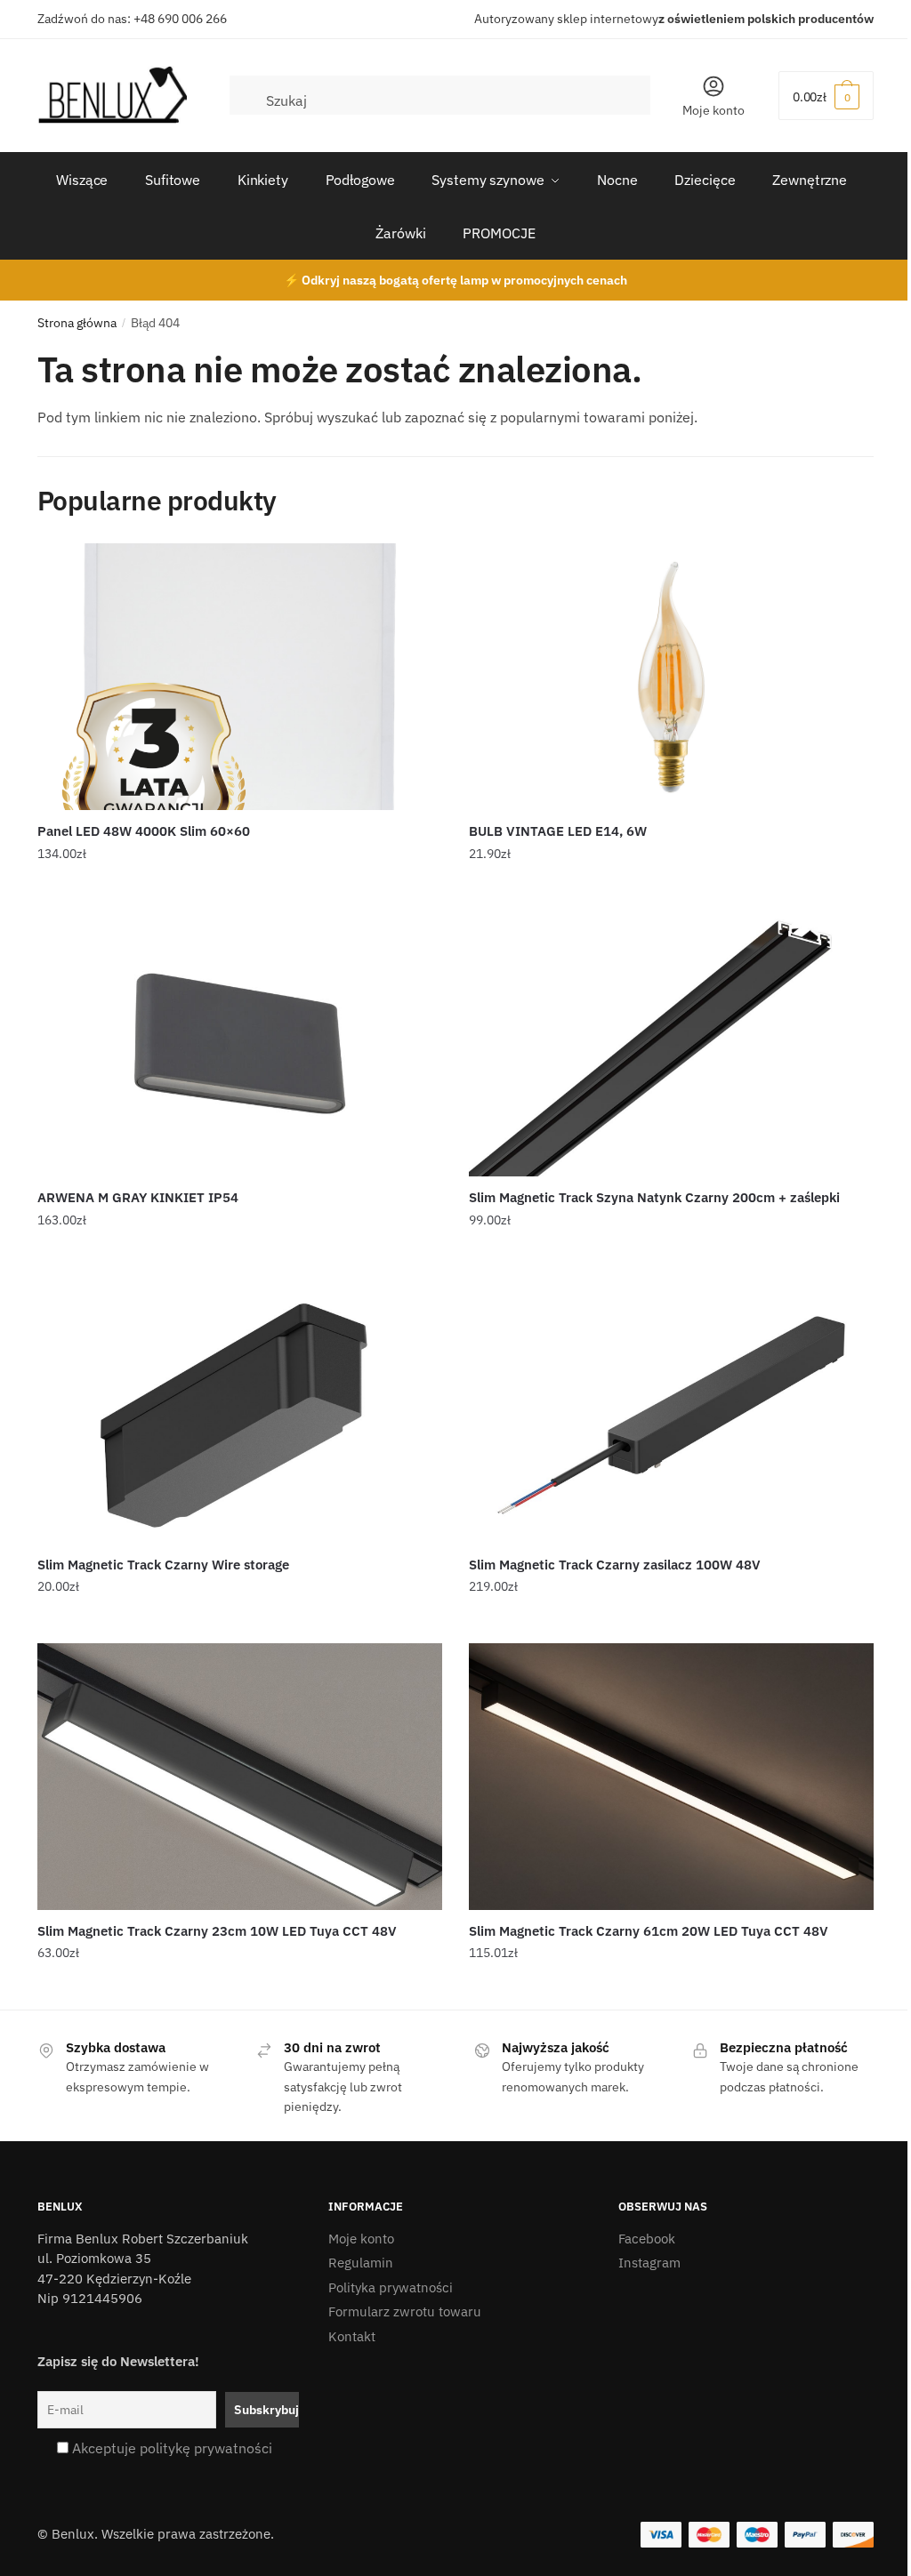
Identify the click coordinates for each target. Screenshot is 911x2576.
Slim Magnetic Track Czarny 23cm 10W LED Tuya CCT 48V (217, 1931)
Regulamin (361, 2263)
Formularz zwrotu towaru (405, 2311)
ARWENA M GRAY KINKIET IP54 (138, 1197)
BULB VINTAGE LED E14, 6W (558, 831)
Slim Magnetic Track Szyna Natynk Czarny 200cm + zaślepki (654, 1197)
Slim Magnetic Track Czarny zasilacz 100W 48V (615, 1565)
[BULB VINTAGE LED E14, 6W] (671, 677)
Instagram (649, 2263)
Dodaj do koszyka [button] (240, 889)
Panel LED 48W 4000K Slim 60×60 (144, 831)
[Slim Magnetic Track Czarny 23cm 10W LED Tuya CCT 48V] (240, 1777)
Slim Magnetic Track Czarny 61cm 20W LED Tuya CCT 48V (649, 1931)
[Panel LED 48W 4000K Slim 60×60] (240, 677)
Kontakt (352, 2336)
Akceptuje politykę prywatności (172, 2448)
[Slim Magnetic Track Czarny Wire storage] (240, 1410)
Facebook (647, 2239)
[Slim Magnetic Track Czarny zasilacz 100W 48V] (671, 1410)
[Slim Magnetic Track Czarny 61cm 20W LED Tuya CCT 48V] (671, 1777)
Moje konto (713, 110)
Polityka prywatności (391, 2287)
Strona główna (77, 323)
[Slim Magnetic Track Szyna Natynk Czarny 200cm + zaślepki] (671, 1043)
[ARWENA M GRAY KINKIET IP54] (240, 1043)
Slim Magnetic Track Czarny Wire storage (163, 1565)
